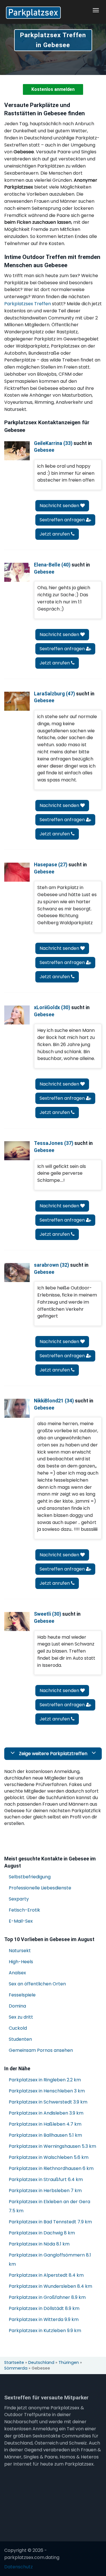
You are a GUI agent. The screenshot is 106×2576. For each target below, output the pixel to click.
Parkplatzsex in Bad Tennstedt (50, 2222)
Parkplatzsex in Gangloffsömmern (50, 2260)
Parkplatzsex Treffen (28, 304)
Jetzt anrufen (55, 534)
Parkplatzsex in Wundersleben (50, 2286)
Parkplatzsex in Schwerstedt (48, 2102)
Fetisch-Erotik (24, 1910)
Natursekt (20, 1951)
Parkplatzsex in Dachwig (42, 2233)
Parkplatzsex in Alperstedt (46, 2275)
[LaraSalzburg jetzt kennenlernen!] (17, 701)
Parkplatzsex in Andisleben (46, 2113)
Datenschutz (19, 2567)
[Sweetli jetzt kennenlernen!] (17, 1621)
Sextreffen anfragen (63, 520)
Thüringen (69, 2362)
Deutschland (41, 2362)
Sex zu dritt (21, 2017)
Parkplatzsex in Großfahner (47, 2297)
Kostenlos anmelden (53, 89)
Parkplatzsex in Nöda (39, 2244)
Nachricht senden (60, 506)
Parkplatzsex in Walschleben (49, 2157)
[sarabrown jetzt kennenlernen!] (17, 1273)
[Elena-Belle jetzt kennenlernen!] (17, 572)
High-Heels (21, 1962)
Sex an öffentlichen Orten (37, 1984)
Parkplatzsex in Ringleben (45, 2080)
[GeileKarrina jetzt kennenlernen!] (17, 451)
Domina (17, 2006)
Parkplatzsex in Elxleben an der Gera (49, 2206)
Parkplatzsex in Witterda (44, 2319)
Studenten (20, 2039)
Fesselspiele (22, 1995)
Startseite (14, 2362)
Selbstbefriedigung (30, 1877)
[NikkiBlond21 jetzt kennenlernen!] (17, 1408)
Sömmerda (16, 2368)
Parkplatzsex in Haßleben (45, 2124)
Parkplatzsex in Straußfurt (46, 2179)
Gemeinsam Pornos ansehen (41, 2050)
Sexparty (19, 1899)
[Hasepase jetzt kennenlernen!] (17, 872)
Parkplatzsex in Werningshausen (52, 2146)
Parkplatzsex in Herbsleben (45, 2191)
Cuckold (18, 2028)
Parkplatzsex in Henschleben (47, 2091)
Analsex (17, 1973)
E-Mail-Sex (21, 1921)
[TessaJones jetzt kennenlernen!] (17, 1151)
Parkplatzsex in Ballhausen (45, 2135)
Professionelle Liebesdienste (40, 1888)
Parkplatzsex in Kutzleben (45, 2331)
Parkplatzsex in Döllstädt (44, 2308)
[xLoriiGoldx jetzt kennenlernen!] (17, 1015)
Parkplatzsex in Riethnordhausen (51, 2168)
